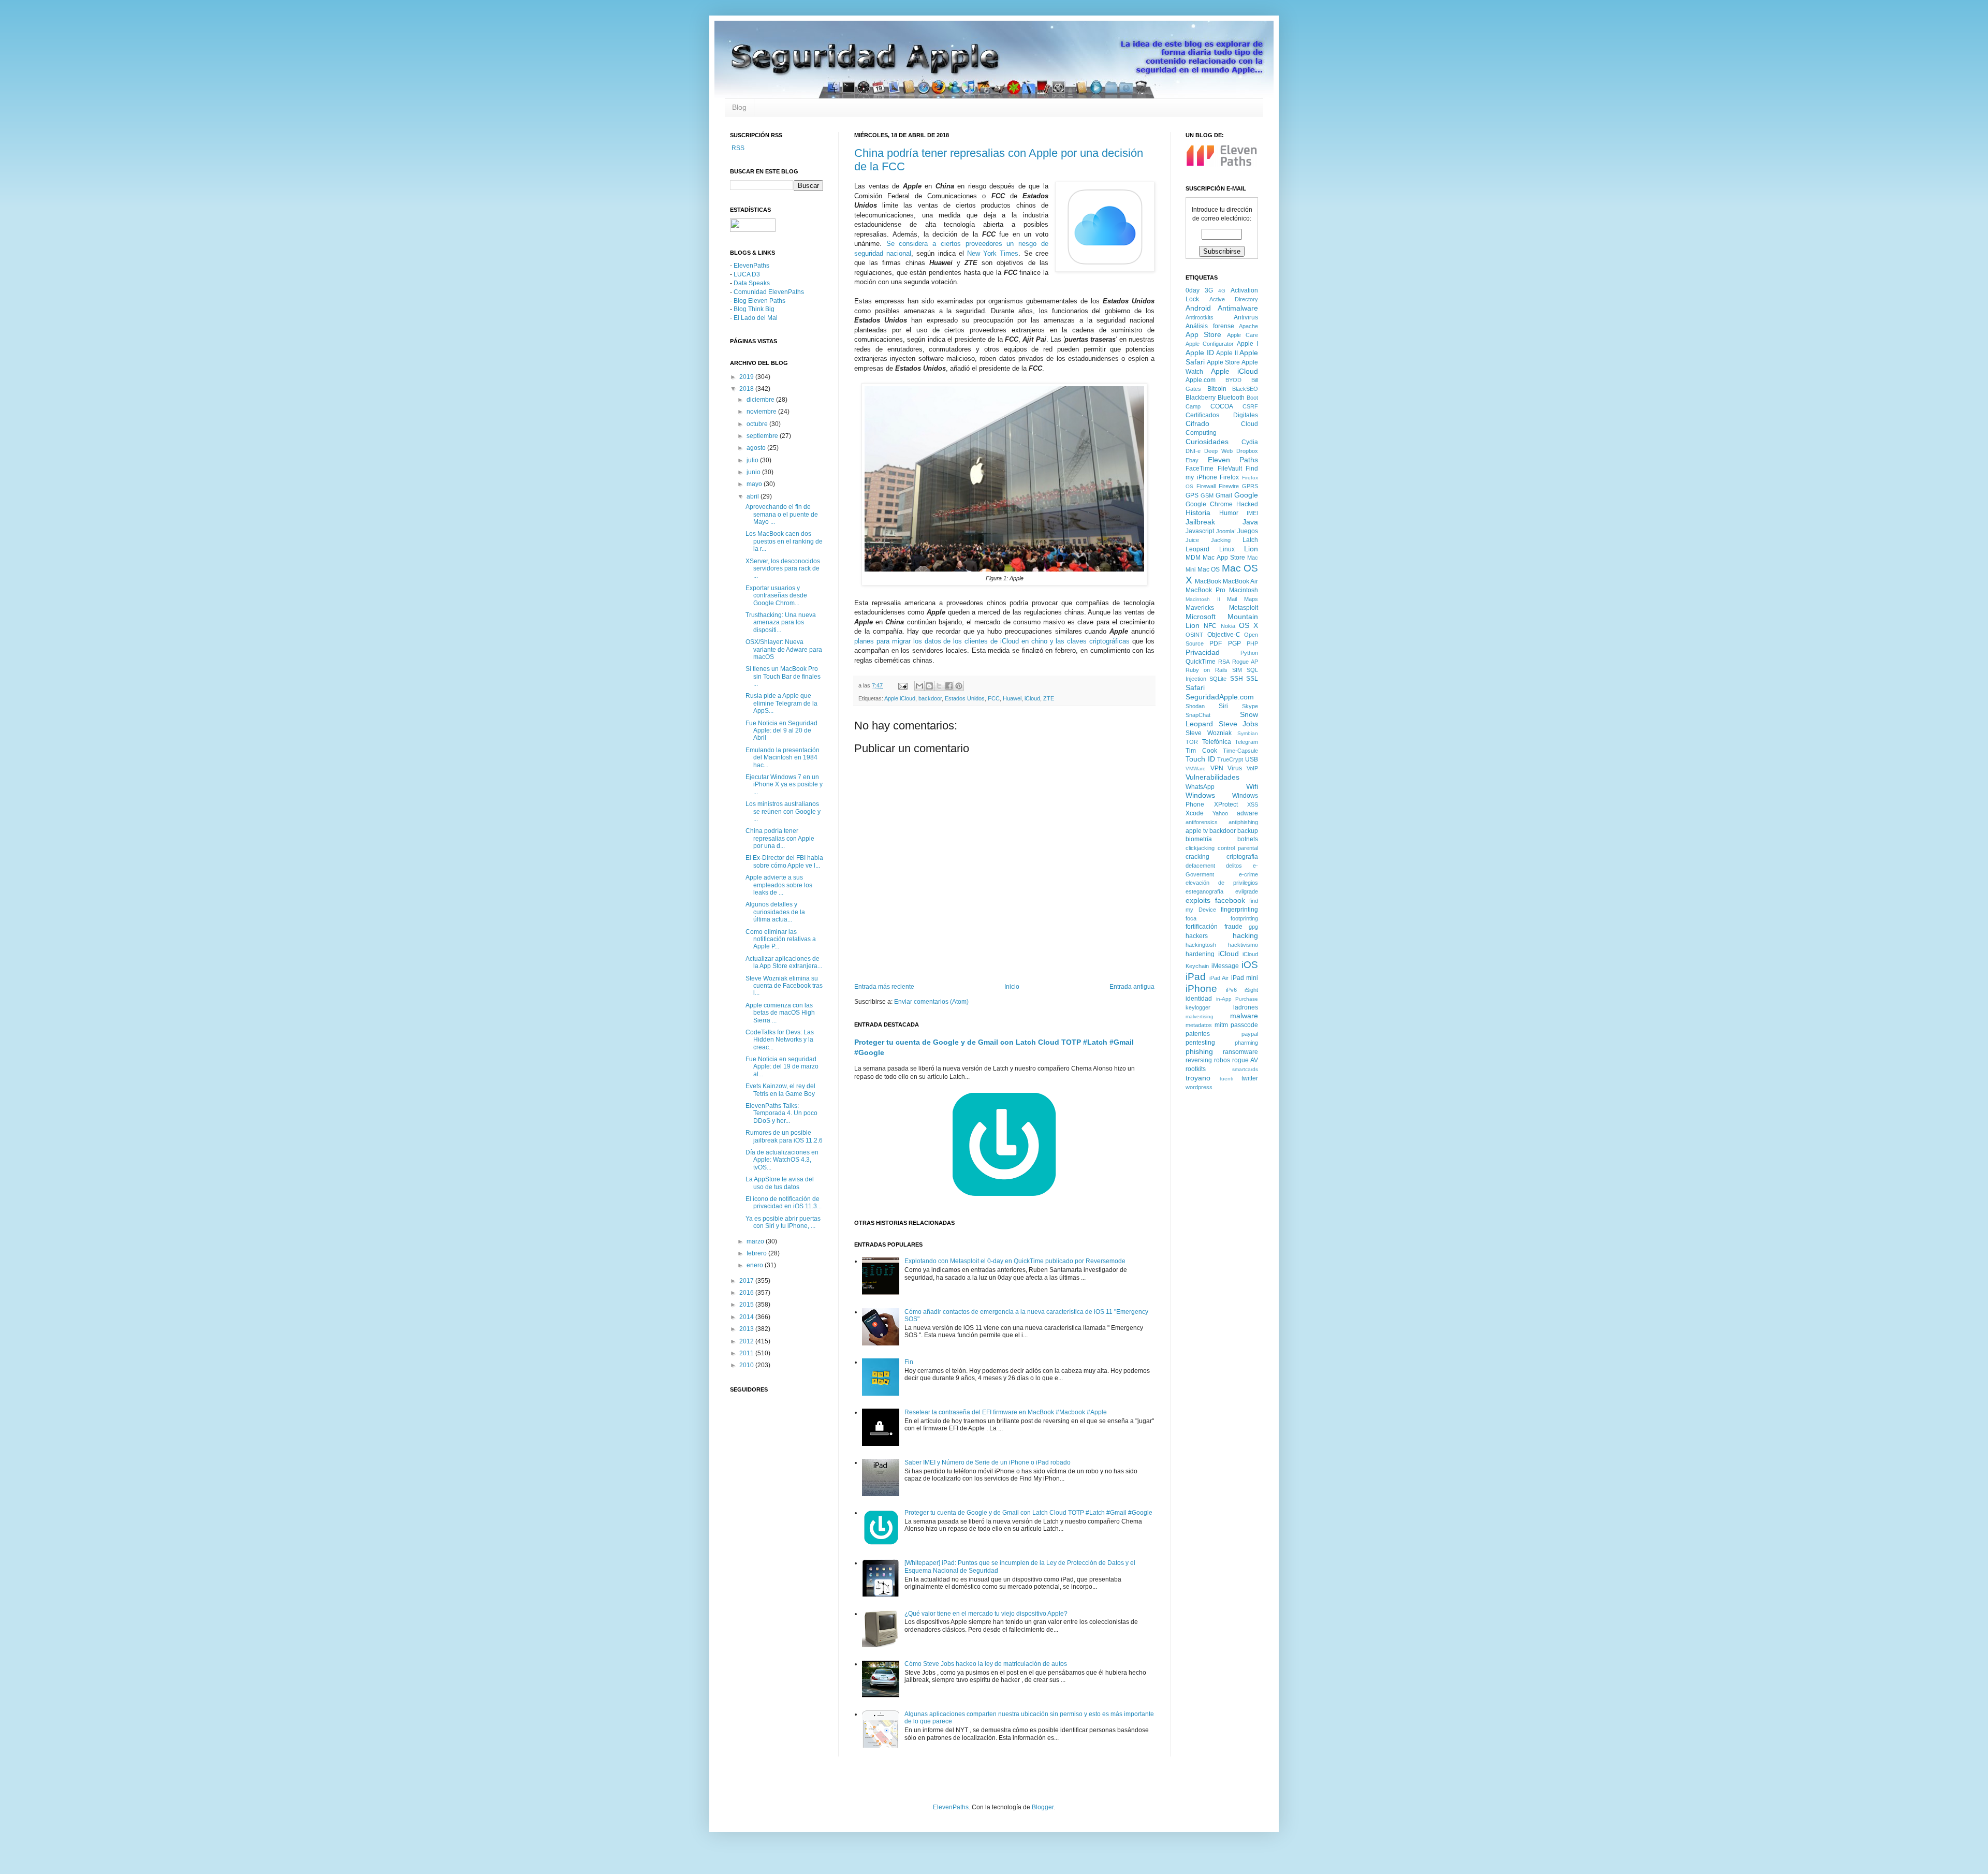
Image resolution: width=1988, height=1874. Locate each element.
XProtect (1226, 804)
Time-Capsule (1240, 751)
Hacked (1247, 504)
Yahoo (1220, 813)
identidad (1199, 999)
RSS (737, 148)
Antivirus (1246, 317)
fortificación (1202, 927)
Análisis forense (1210, 326)
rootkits (1196, 1069)
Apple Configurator (1210, 344)
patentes (1198, 1034)
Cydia (1250, 442)
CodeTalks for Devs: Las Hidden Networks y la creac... (780, 1040)
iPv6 (1231, 990)
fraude (1233, 927)
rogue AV (1245, 1060)
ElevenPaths (751, 266)
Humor (1229, 513)
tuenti (1226, 1079)
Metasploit (1244, 608)
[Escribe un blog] (929, 686)
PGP (1234, 643)
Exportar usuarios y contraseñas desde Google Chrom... (776, 596)
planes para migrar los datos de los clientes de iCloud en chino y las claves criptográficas (992, 641)
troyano (1198, 1078)
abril (754, 496)
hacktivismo (1243, 945)
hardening (1200, 954)
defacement (1200, 866)
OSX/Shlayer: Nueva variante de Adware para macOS (784, 649)
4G (1222, 291)
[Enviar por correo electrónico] (919, 686)
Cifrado (1197, 423)
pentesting (1200, 1043)
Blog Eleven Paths (759, 301)
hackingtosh (1201, 945)
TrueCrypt (1230, 759)
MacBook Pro (1205, 590)
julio (753, 460)
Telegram (1246, 742)
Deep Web (1218, 451)
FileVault (1230, 468)
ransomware (1240, 1052)
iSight (1251, 990)
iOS (1250, 965)
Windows (1200, 795)
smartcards (1245, 1069)
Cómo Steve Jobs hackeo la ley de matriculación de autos (986, 1664)
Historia (1198, 513)
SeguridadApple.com (1220, 697)
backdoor (930, 698)
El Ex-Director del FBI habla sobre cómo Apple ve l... (784, 861)
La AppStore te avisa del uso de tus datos (780, 1183)
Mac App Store (1224, 558)
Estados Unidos (965, 698)
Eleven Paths (1233, 460)
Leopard (1197, 549)
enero (756, 1265)
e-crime (1248, 874)
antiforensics (1202, 822)
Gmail (1224, 495)
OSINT (1194, 635)
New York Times (993, 253)
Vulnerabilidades (1212, 777)
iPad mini (1245, 978)
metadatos (1199, 1025)
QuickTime (1201, 662)
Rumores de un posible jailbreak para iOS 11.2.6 (784, 1136)
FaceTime (1200, 468)
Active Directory (1234, 299)
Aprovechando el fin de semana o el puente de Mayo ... (782, 514)
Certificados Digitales (1222, 415)
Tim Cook (1201, 751)
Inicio (1012, 987)
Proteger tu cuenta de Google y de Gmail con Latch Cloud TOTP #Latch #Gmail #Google (1028, 1513)
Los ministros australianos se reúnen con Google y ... (783, 811)
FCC (994, 698)
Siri (1223, 706)
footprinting (1244, 918)
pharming (1246, 1043)
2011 (747, 1353)
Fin (909, 1362)
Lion (1251, 549)
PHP (1252, 643)
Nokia (1228, 626)
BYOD (1233, 380)
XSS (1253, 804)
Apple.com (1201, 380)
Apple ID (1200, 353)
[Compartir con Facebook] (949, 686)
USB (1252, 759)
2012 (747, 1341)
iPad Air (1219, 978)
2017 (747, 1281)
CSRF (1250, 406)
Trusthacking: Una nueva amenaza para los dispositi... (781, 623)
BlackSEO (1245, 389)
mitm (1221, 1025)
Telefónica (1217, 742)
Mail (1232, 599)
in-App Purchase (1237, 999)
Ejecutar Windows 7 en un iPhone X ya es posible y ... (784, 785)
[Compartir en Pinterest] (959, 686)
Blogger (1043, 1807)
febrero (757, 1253)
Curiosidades (1207, 442)
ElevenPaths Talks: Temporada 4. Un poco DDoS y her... (781, 1113)
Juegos (1248, 531)
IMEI (1252, 513)
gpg (1253, 927)
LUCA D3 (747, 274)
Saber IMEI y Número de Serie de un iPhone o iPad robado (988, 1462)
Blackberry (1201, 398)
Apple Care (1242, 335)
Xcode (1195, 813)
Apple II (1227, 353)
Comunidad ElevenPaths (769, 292)
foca (1191, 918)
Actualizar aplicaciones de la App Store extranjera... (784, 962)
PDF (1216, 643)
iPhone (1201, 989)
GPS (1192, 495)
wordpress (1199, 1087)
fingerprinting (1239, 910)
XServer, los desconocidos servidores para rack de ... (783, 569)
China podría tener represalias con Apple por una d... (780, 838)
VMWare (1196, 768)
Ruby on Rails (1207, 670)
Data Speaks (752, 283)
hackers (1197, 936)
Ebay (1192, 460)
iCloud (1032, 698)
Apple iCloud (900, 698)
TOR (1192, 742)
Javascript (1200, 531)
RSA (1224, 662)
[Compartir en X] (939, 686)
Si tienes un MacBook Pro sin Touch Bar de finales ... (783, 676)
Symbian (1248, 733)
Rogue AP (1245, 662)
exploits (1198, 900)
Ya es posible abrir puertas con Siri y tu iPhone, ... (783, 1222)
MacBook (1208, 581)
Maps (1251, 599)
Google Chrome (1209, 504)
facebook (1230, 900)
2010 (747, 1365)
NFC (1210, 626)
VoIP (1252, 768)
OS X (1248, 625)
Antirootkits (1200, 317)
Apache (1248, 326)
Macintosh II (1203, 599)
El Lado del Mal (756, 318)
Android (1198, 308)
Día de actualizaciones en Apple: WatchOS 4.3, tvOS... (782, 1160)
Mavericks (1200, 608)
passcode (1244, 1025)
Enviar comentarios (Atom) (931, 1002)
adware (1247, 813)
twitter (1250, 1078)
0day (1193, 290)
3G (1209, 290)
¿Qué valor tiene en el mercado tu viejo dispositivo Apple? (986, 1614)
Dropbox (1247, 451)
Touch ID (1200, 759)
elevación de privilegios (1222, 883)
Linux (1227, 549)
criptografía (1242, 857)
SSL (1252, 679)
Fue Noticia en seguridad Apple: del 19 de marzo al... (782, 1067)
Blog (739, 107)
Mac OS (1209, 569)
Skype (1250, 706)
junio (754, 472)
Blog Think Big (754, 309)
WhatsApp (1200, 787)
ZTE (1049, 698)
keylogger (1198, 1007)
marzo (756, 1241)
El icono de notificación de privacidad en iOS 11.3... (784, 1203)
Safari (1195, 687)
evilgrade (1247, 891)
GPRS (1250, 486)
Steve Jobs (1239, 724)
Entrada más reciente (884, 987)
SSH (1237, 679)
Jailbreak (1200, 522)
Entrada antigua (1132, 987)
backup (1248, 831)
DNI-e (1193, 451)
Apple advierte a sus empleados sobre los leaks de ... (779, 885)
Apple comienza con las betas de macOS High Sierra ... (780, 1013)
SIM (1237, 670)
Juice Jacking (1208, 540)
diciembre (761, 400)
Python (1249, 653)
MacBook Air (1240, 581)
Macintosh (1244, 590)
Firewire (1229, 486)
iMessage (1225, 966)
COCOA (1222, 406)
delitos (1234, 866)
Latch (1250, 540)
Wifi (1252, 786)
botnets (1248, 839)
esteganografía (1204, 891)
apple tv (1197, 831)
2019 (747, 377)
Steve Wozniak (1209, 733)
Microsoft (1201, 617)
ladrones (1246, 1007)
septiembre (763, 436)
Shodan (1195, 706)
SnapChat (1198, 715)
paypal (1250, 1034)
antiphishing (1243, 822)
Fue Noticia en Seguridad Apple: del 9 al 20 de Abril (781, 731)
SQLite (1218, 679)
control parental (1238, 848)
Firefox (1229, 477)
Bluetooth (1231, 398)
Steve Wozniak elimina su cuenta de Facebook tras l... (784, 986)
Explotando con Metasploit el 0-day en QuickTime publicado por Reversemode (1015, 1261)
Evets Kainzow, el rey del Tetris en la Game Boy (780, 1090)
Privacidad (1203, 652)
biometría (1199, 839)
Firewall (1206, 486)
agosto (757, 448)
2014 (747, 1317)
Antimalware (1238, 308)
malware (1244, 1016)
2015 (747, 1305)
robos (1222, 1060)
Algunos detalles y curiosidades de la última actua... (775, 912)
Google (1246, 495)
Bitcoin (1217, 389)
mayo (755, 484)
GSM (1207, 495)
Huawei (1012, 698)
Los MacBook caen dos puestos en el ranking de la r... (784, 541)
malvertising (1200, 1016)
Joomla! (1226, 531)
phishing (1199, 1051)
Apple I (1247, 344)
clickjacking (1200, 848)
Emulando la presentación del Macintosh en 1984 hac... (783, 758)
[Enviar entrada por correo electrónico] (902, 685)
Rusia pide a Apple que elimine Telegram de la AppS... (781, 703)
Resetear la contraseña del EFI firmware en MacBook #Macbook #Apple (1006, 1412)
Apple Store (1223, 362)
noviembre (762, 412)
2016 (747, 1293)
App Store (1203, 334)
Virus (1235, 768)
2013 (747, 1329)
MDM (1193, 558)
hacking (1245, 935)
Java (1250, 522)
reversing (1199, 1060)
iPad (1196, 977)
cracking (1197, 857)
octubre (758, 424)
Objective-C (1224, 635)
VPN (1217, 768)
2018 (747, 389)
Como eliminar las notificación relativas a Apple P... (781, 939)
